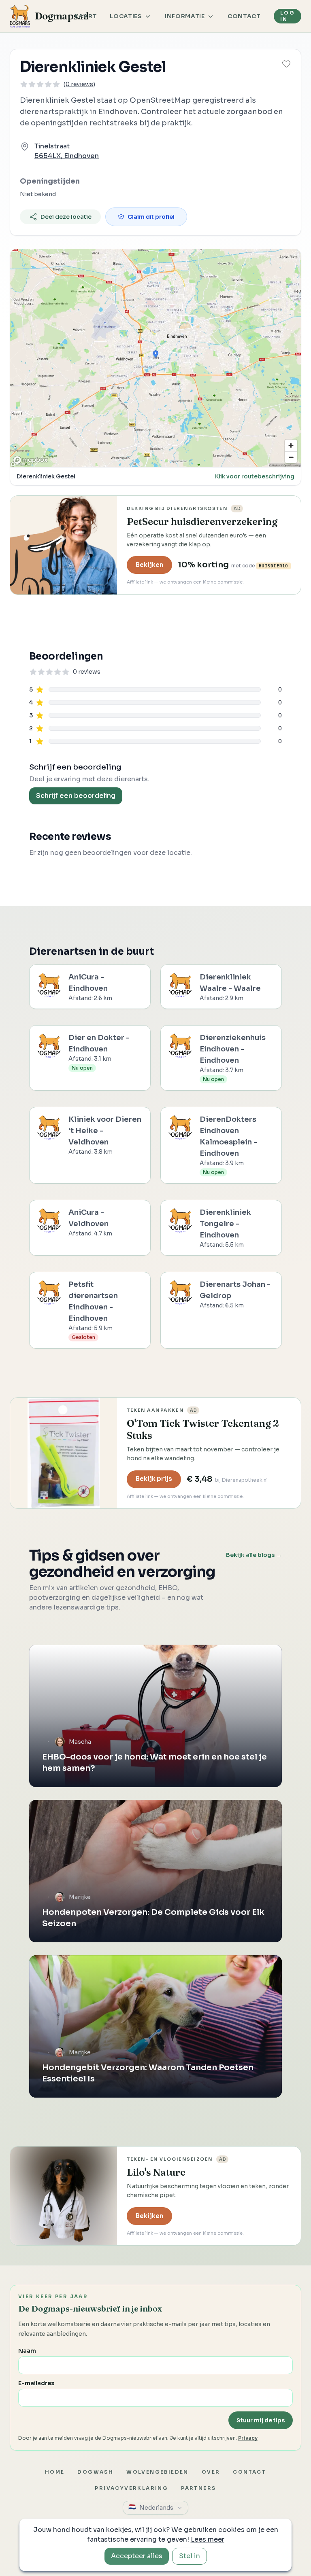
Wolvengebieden (158, 2472)
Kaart (86, 16)
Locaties (126, 16)
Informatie (185, 16)
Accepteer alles (137, 2556)
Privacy (248, 2438)
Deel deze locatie (66, 217)
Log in (288, 16)
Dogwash (95, 2472)
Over (211, 2472)
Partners (198, 2488)
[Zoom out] (291, 457)
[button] (286, 64)
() (79, 84)
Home (55, 2472)
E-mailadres (36, 2383)
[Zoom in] (291, 445)
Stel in (190, 2556)
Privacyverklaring (131, 2488)
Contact (244, 16)
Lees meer (208, 2539)
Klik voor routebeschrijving (255, 476)
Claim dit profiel (151, 217)
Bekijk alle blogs (254, 1555)
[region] (155, 358)
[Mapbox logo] (30, 460)
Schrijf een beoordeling (76, 796)
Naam (27, 2351)
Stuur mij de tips (261, 2420)
